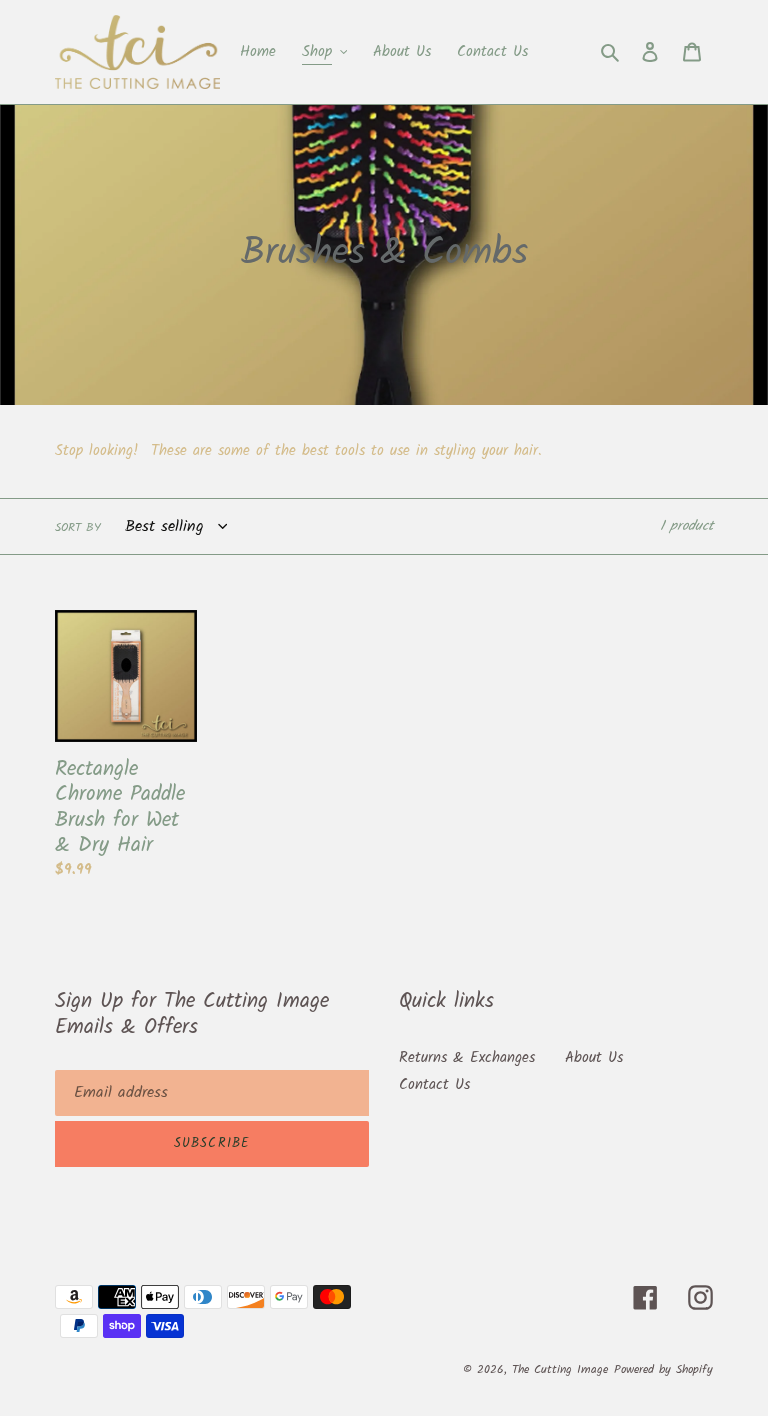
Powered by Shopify (663, 1369)
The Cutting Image (560, 1369)
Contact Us (434, 1085)
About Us (594, 1058)
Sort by (78, 528)
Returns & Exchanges (467, 1058)
